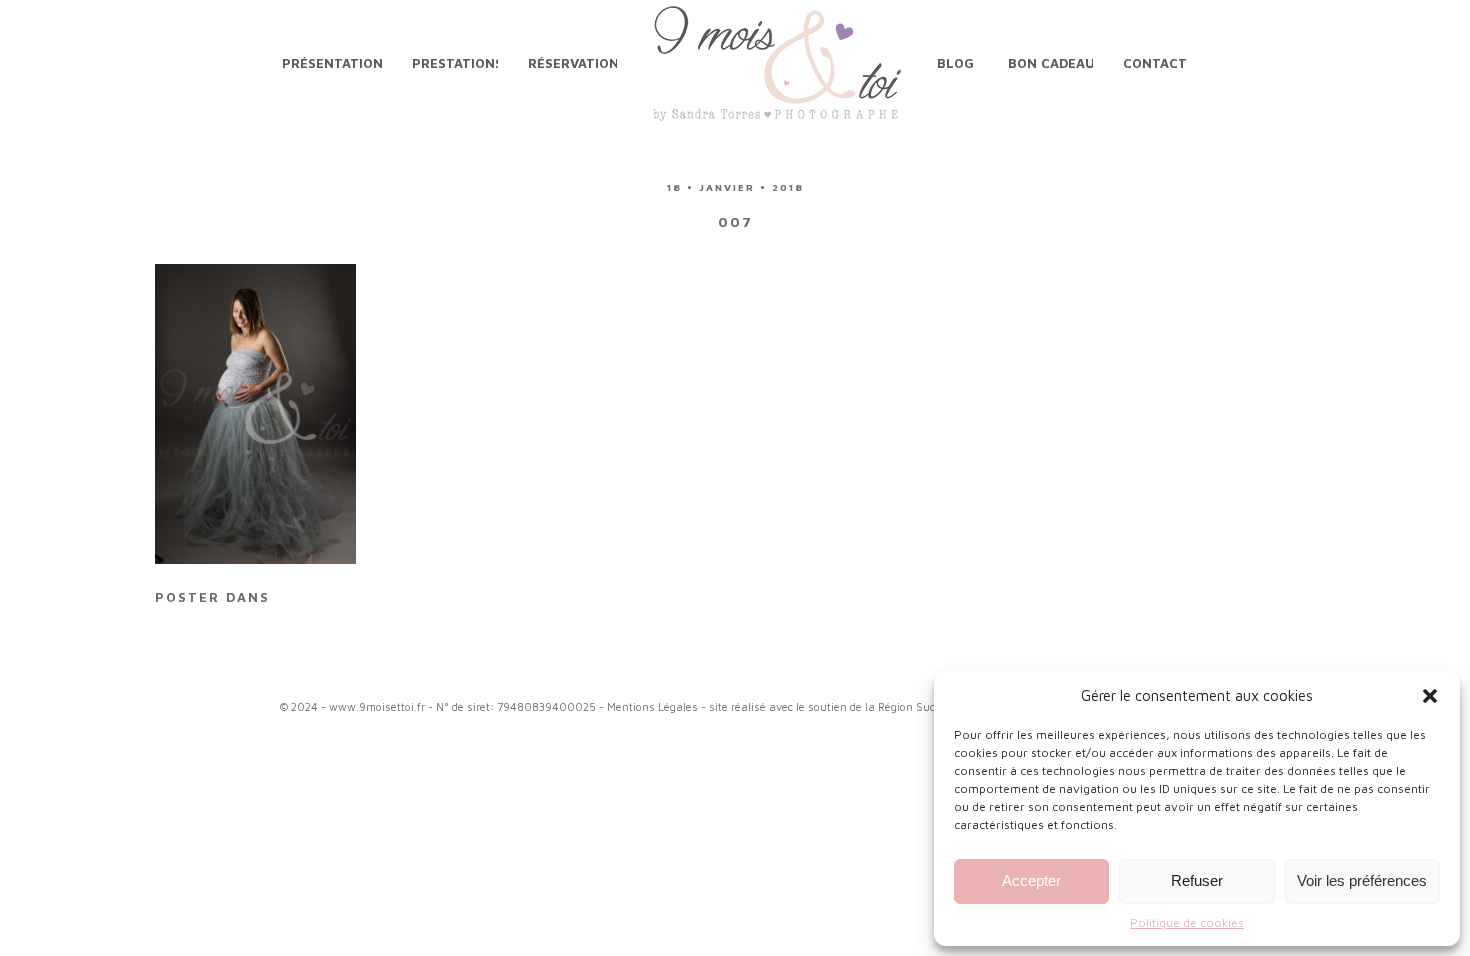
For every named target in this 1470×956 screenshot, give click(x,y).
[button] (1430, 696)
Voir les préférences (1362, 880)
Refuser (1197, 880)
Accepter (1031, 880)
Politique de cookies (1187, 922)
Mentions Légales (652, 706)
